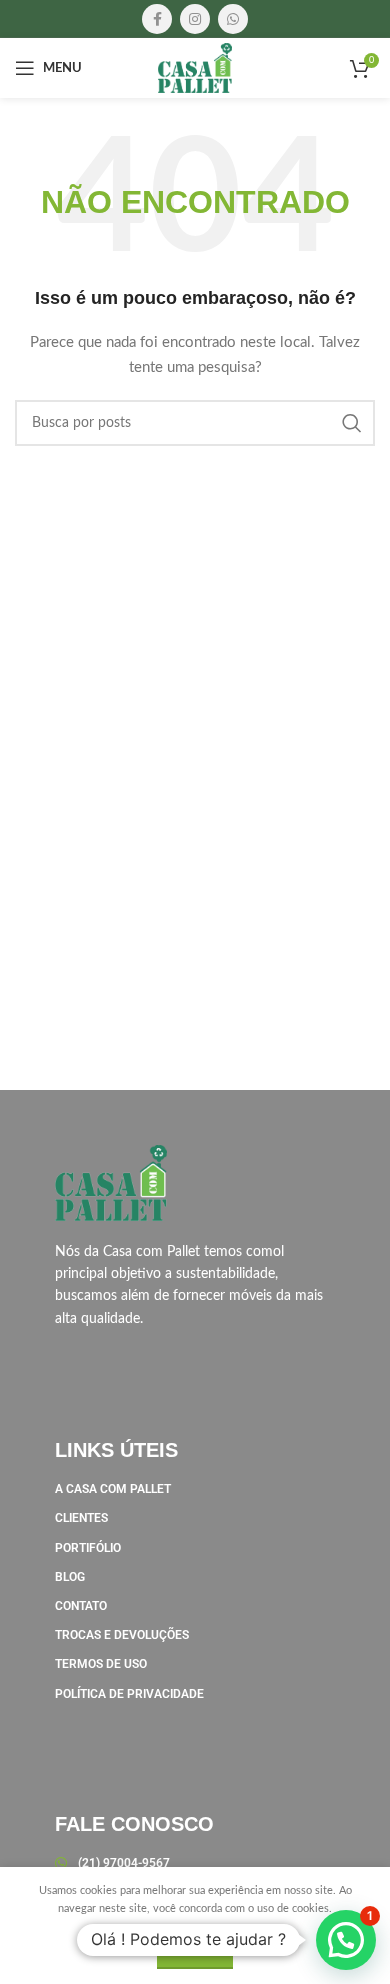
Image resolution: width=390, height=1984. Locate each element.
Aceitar (195, 1951)
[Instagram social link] (195, 19)
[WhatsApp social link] (233, 19)
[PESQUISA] (352, 423)
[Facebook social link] (157, 19)
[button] (346, 1940)
